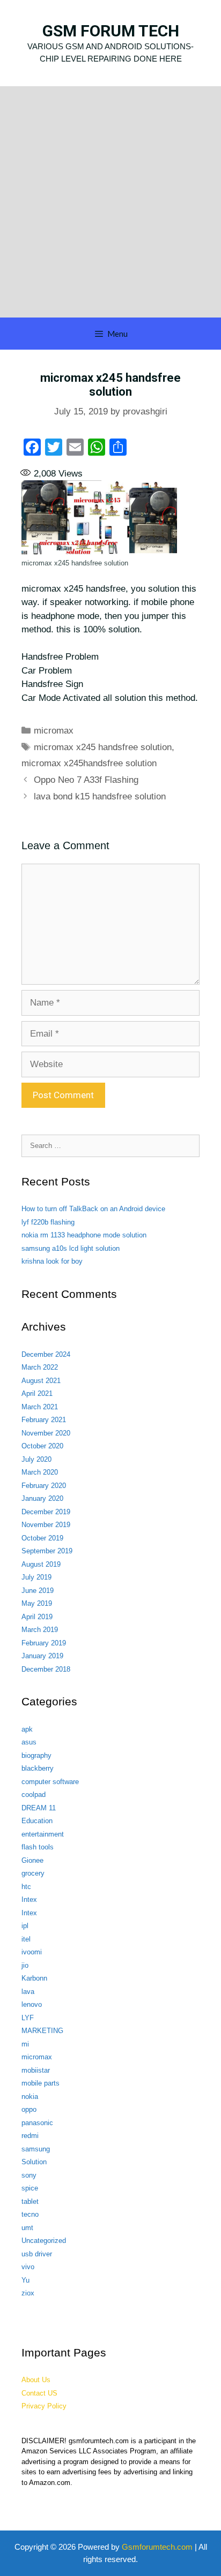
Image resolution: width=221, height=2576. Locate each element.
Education (37, 1821)
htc (26, 1887)
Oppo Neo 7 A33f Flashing (86, 780)
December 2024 (46, 1354)
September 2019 (47, 1551)
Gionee (32, 1860)
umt (27, 2228)
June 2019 (38, 1591)
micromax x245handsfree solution (89, 763)
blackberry (38, 1768)
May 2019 (37, 1603)
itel (26, 1939)
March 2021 (40, 1407)
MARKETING (42, 2031)
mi (25, 2044)
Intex (29, 1899)
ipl (25, 1926)
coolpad (34, 1795)
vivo (28, 2267)
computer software (50, 1782)
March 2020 (40, 1472)
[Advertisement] (110, 202)
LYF (28, 2018)
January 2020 (42, 1498)
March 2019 (40, 1630)
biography (36, 1755)
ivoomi (32, 1952)
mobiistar (36, 2070)
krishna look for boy (52, 1261)
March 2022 (40, 1367)
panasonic (37, 2123)
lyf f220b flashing (48, 1222)
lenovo (32, 2004)
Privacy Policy (44, 2406)
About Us (36, 2380)
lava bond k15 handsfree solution (100, 796)
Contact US (39, 2393)
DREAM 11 (39, 1808)
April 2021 (37, 1393)
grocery (33, 1873)
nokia (30, 2097)
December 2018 (46, 1669)
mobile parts (40, 2083)
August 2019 (41, 1564)
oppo (29, 2109)
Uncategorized (44, 2241)
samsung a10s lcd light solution (71, 1248)
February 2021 (44, 1420)
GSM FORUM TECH (111, 31)
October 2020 (42, 1446)
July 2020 (36, 1459)
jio (25, 1965)
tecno (30, 2214)
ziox (28, 2293)
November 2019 (46, 1525)
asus (29, 1742)
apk (27, 1729)
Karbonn (34, 1978)
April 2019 (37, 1617)
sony (29, 2175)
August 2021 (41, 1381)
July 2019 (36, 1577)
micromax (54, 731)
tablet (30, 2201)
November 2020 (46, 1433)
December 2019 (46, 1512)
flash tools (38, 1847)
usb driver (37, 2254)
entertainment (43, 1834)
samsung (36, 2149)
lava (28, 1992)
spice (30, 2188)
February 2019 (44, 1643)
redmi (30, 2136)
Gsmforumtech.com (157, 2547)
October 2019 (42, 1538)
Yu (25, 2280)
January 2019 (42, 1656)
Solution (34, 2162)
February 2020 (44, 1486)
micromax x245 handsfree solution (103, 747)
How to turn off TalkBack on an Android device (93, 1209)
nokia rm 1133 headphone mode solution (84, 1235)
